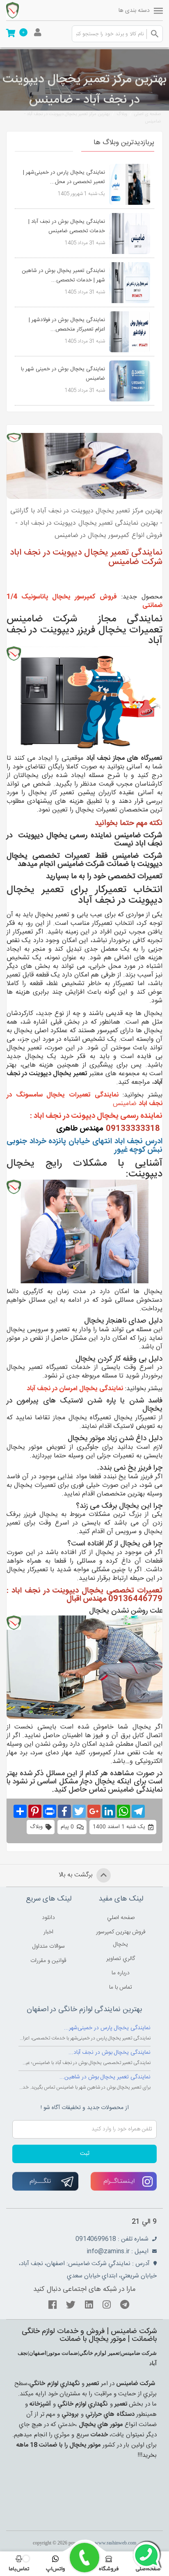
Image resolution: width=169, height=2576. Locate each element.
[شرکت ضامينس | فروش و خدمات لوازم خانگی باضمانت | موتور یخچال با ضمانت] (29, 10)
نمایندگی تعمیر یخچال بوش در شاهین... (105, 2077)
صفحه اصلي (121, 1918)
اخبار (48, 1932)
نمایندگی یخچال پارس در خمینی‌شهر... (107, 2028)
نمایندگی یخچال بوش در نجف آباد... (110, 2053)
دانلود (48, 1918)
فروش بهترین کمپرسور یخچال (121, 1938)
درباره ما (121, 1973)
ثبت (85, 2154)
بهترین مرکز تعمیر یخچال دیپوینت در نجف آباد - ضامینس (92, 118)
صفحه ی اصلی (147, 114)
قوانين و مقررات (48, 1961)
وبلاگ (122, 114)
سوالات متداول (49, 1946)
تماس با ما (121, 1987)
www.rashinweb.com (115, 2543)
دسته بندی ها (134, 11)
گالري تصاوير (121, 1959)
